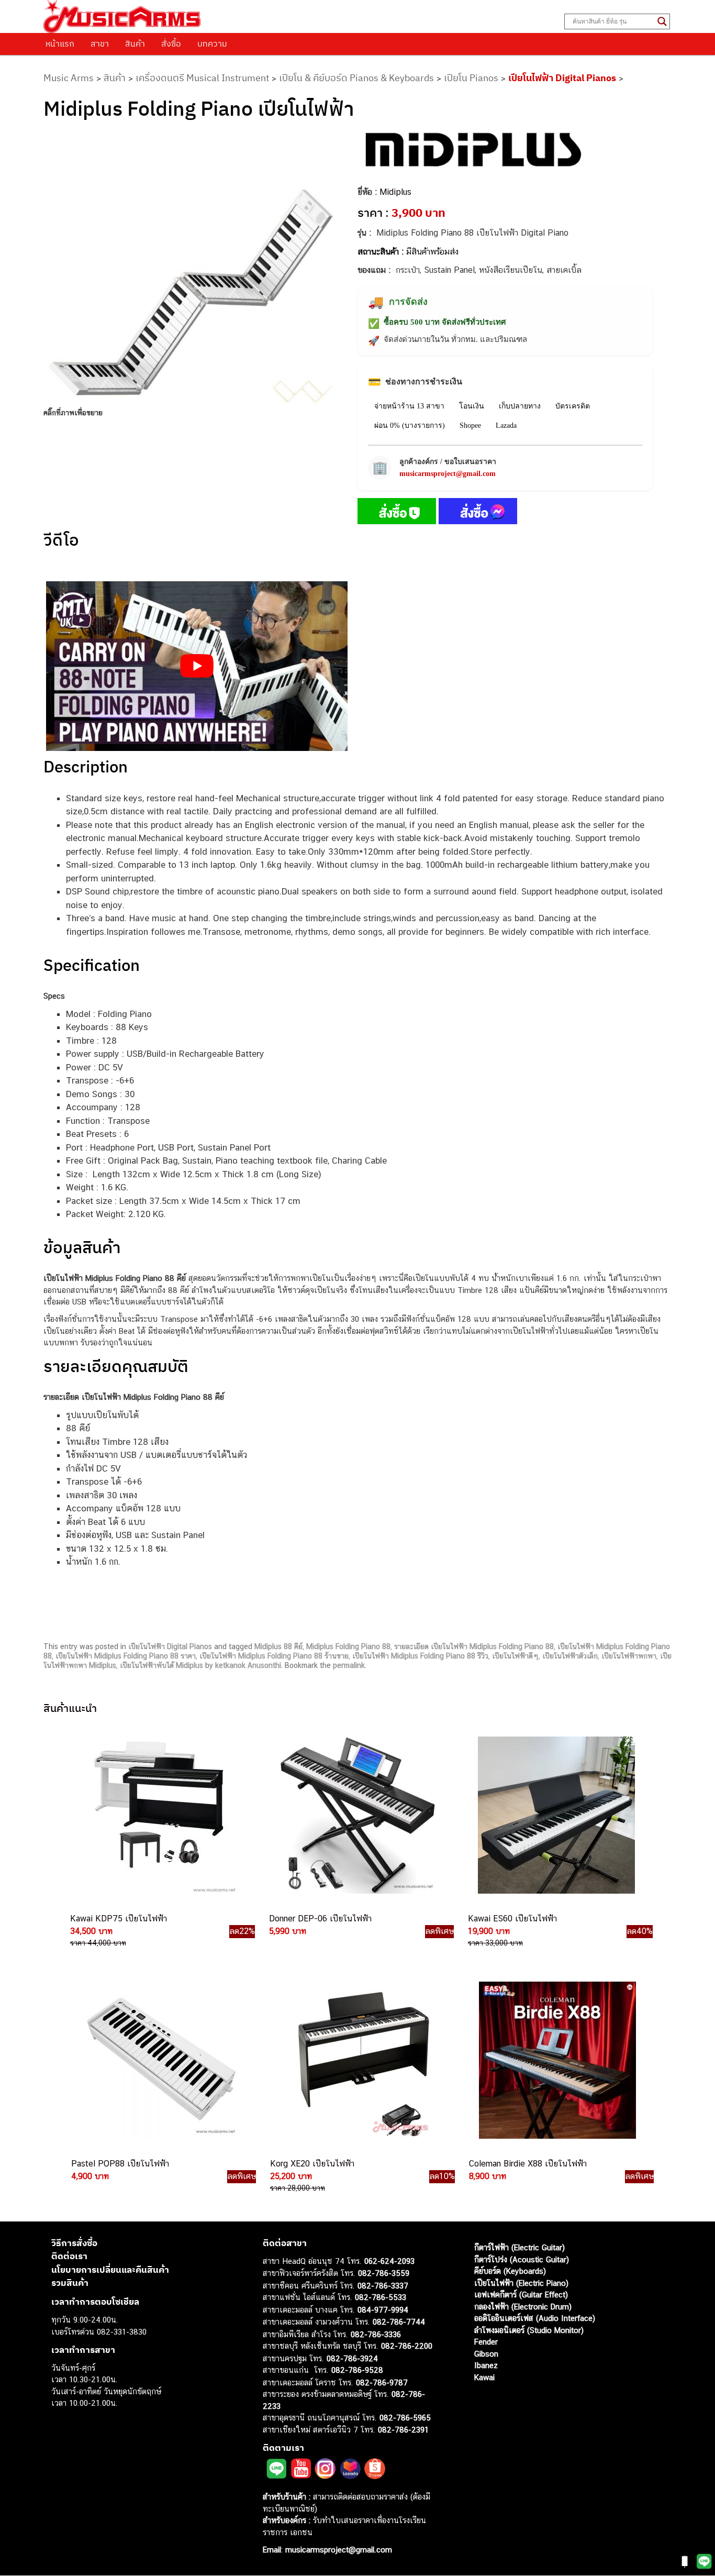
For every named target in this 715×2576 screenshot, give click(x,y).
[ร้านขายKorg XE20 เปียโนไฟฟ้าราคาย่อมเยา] (357, 2060)
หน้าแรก (60, 43)
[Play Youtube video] (197, 666)
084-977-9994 (383, 2310)
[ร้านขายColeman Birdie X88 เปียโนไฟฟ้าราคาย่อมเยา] (556, 2060)
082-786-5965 (405, 2418)
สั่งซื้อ (171, 43)
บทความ (212, 43)
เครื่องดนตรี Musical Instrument (202, 78)
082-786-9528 (357, 2370)
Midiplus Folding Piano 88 (348, 1646)
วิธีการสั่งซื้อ (74, 2243)
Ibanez (486, 2365)
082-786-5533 (381, 2297)
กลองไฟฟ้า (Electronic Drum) (523, 2307)
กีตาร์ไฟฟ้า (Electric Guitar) (520, 2247)
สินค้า (135, 43)
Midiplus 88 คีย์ (278, 1646)
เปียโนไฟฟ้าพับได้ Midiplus (161, 1665)
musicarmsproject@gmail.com (448, 474)
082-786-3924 (352, 2358)
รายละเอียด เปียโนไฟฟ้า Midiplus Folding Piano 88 (474, 1646)
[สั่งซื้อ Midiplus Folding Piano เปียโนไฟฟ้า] (397, 513)
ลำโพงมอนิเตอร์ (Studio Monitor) (529, 2330)
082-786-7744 (399, 2322)
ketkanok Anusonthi (248, 1665)
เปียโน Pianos (471, 78)
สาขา (100, 43)
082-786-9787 (382, 2382)
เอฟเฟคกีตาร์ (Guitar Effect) (521, 2295)
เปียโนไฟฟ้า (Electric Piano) (521, 2283)
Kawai (484, 2377)
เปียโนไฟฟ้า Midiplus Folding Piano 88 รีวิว (420, 1656)
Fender (486, 2342)
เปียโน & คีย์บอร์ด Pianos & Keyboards (356, 78)
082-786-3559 (384, 2273)
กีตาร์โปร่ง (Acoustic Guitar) (522, 2259)
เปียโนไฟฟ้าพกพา (629, 1656)
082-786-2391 (403, 2430)
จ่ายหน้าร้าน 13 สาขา (409, 406)
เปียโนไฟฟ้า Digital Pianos (562, 78)
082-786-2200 (407, 2346)
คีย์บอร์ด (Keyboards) (510, 2271)
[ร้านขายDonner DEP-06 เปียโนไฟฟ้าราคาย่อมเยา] (356, 1815)
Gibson (486, 2354)
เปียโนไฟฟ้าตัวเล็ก (570, 1656)
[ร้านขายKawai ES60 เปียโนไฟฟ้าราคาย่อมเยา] (555, 1815)
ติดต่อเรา (69, 2256)
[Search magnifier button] (662, 21)
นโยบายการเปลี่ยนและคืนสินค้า (110, 2270)
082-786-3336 (376, 2334)
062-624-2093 (389, 2261)
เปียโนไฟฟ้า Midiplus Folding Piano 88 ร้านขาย (274, 1656)
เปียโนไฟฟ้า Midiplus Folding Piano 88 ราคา (126, 1656)
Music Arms (69, 78)
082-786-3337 (383, 2286)
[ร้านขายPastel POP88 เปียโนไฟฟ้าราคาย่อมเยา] (159, 2060)
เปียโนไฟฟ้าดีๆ (515, 1656)
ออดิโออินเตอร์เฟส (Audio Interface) (535, 2318)
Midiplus (395, 192)
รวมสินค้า (70, 2283)
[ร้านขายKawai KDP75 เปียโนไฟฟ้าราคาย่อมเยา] (158, 1815)
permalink (349, 1665)
